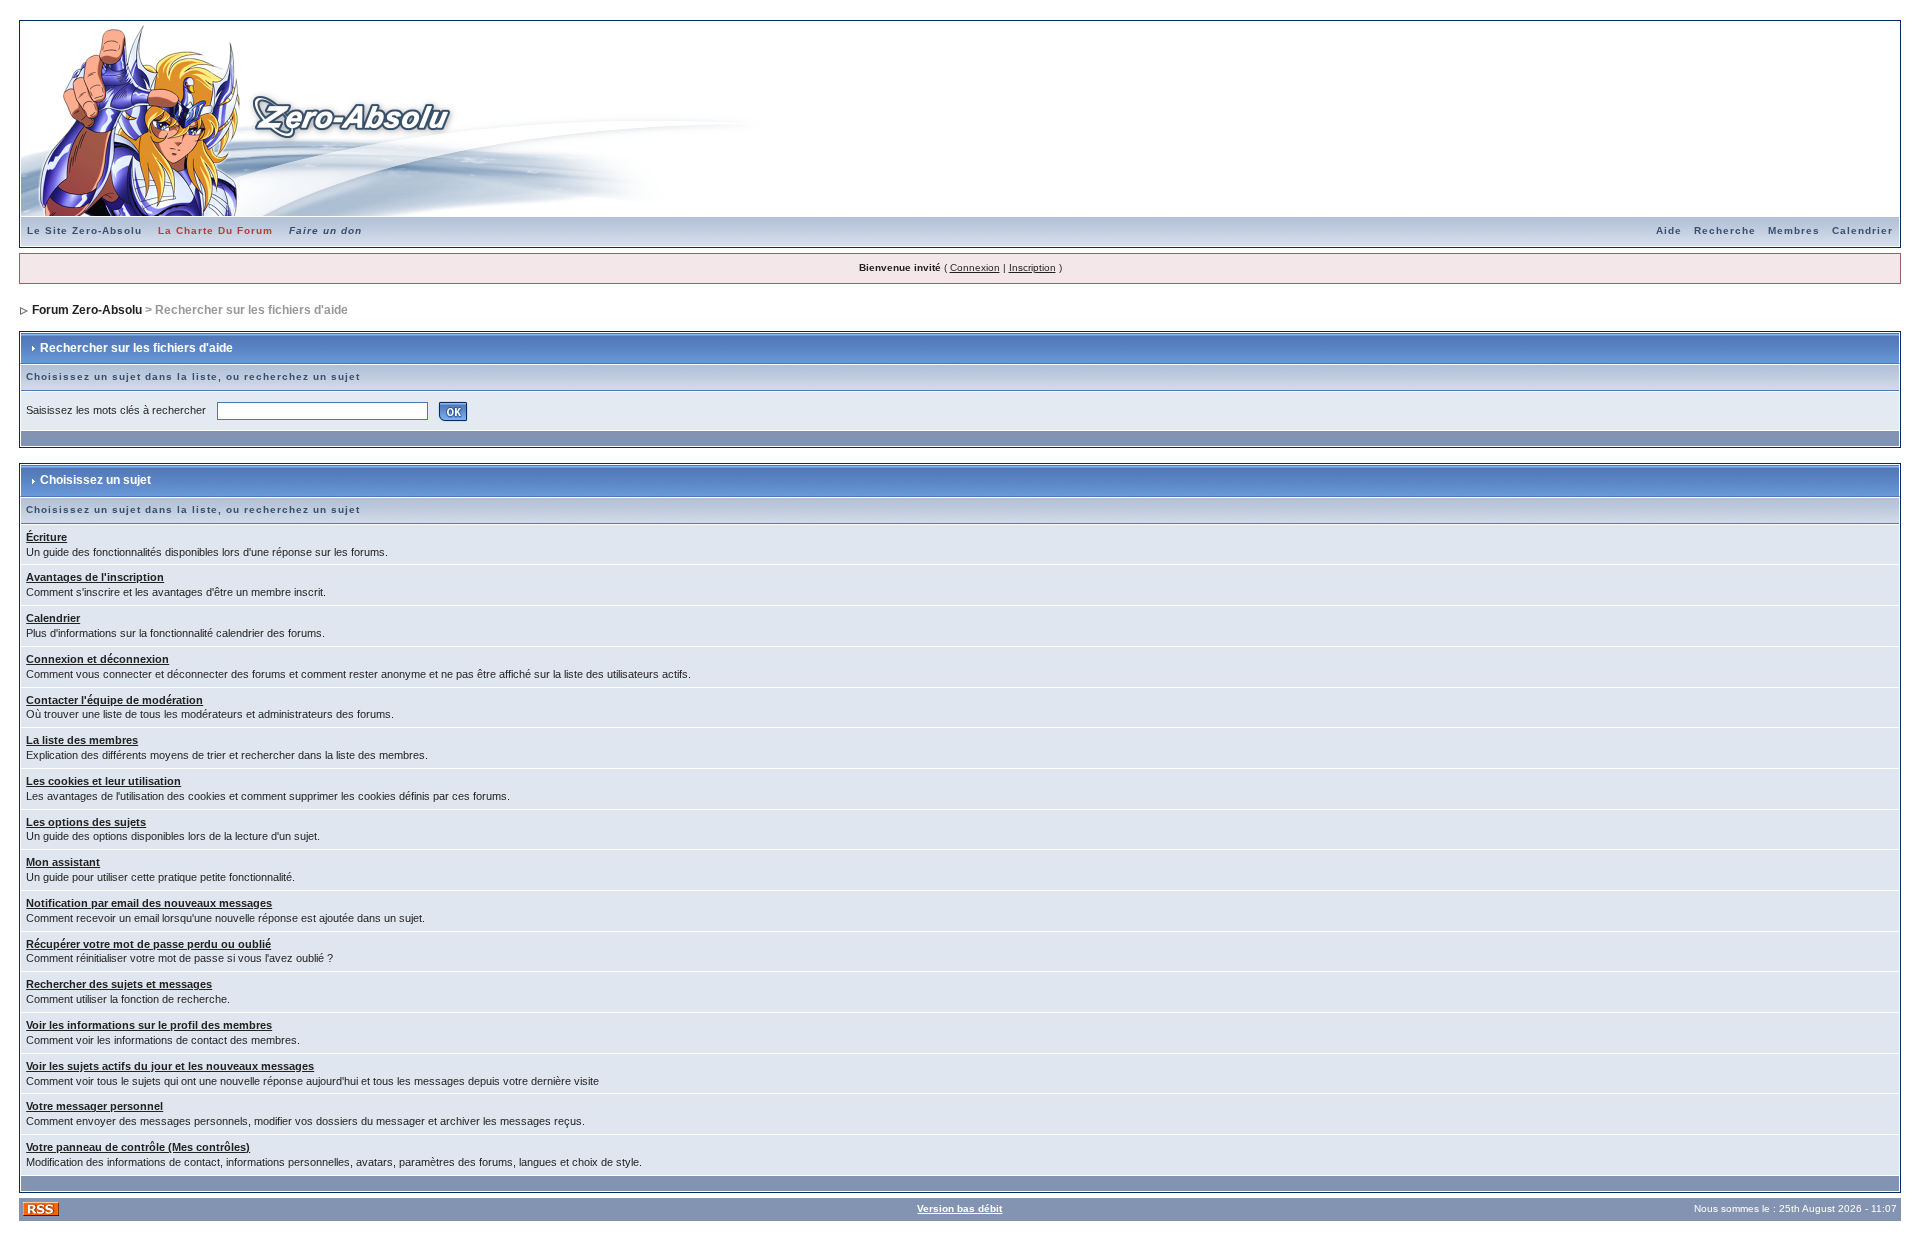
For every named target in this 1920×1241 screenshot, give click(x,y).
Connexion (975, 267)
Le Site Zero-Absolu (84, 230)
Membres (1794, 230)
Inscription (1032, 267)
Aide (1669, 230)
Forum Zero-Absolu (87, 310)
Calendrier (1862, 230)
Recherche (1725, 230)
